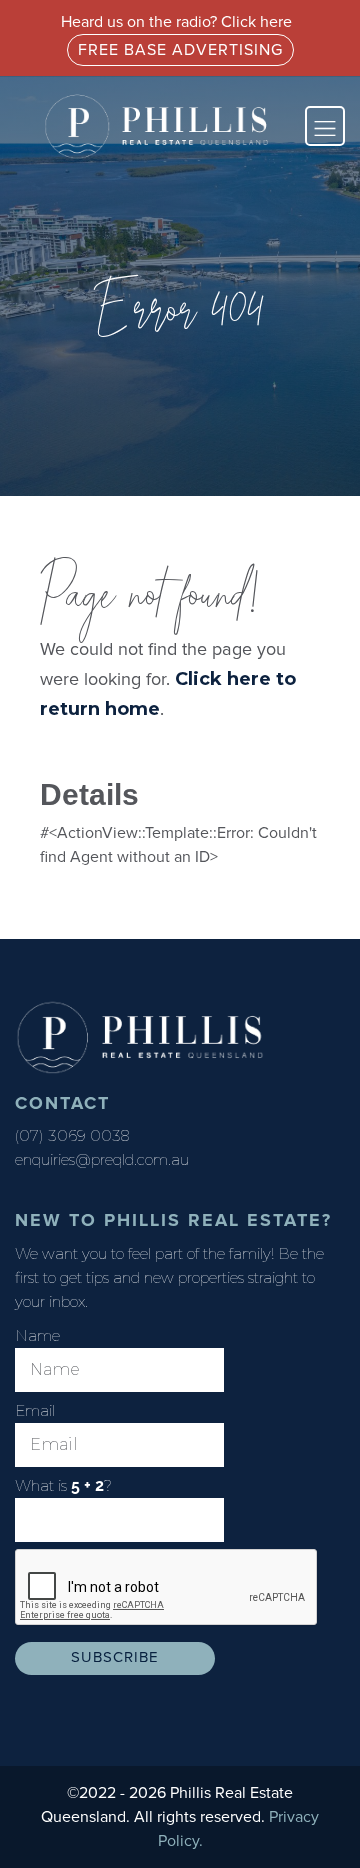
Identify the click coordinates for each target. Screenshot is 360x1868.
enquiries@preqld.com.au (102, 1159)
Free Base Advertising (180, 50)
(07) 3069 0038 (72, 1135)
